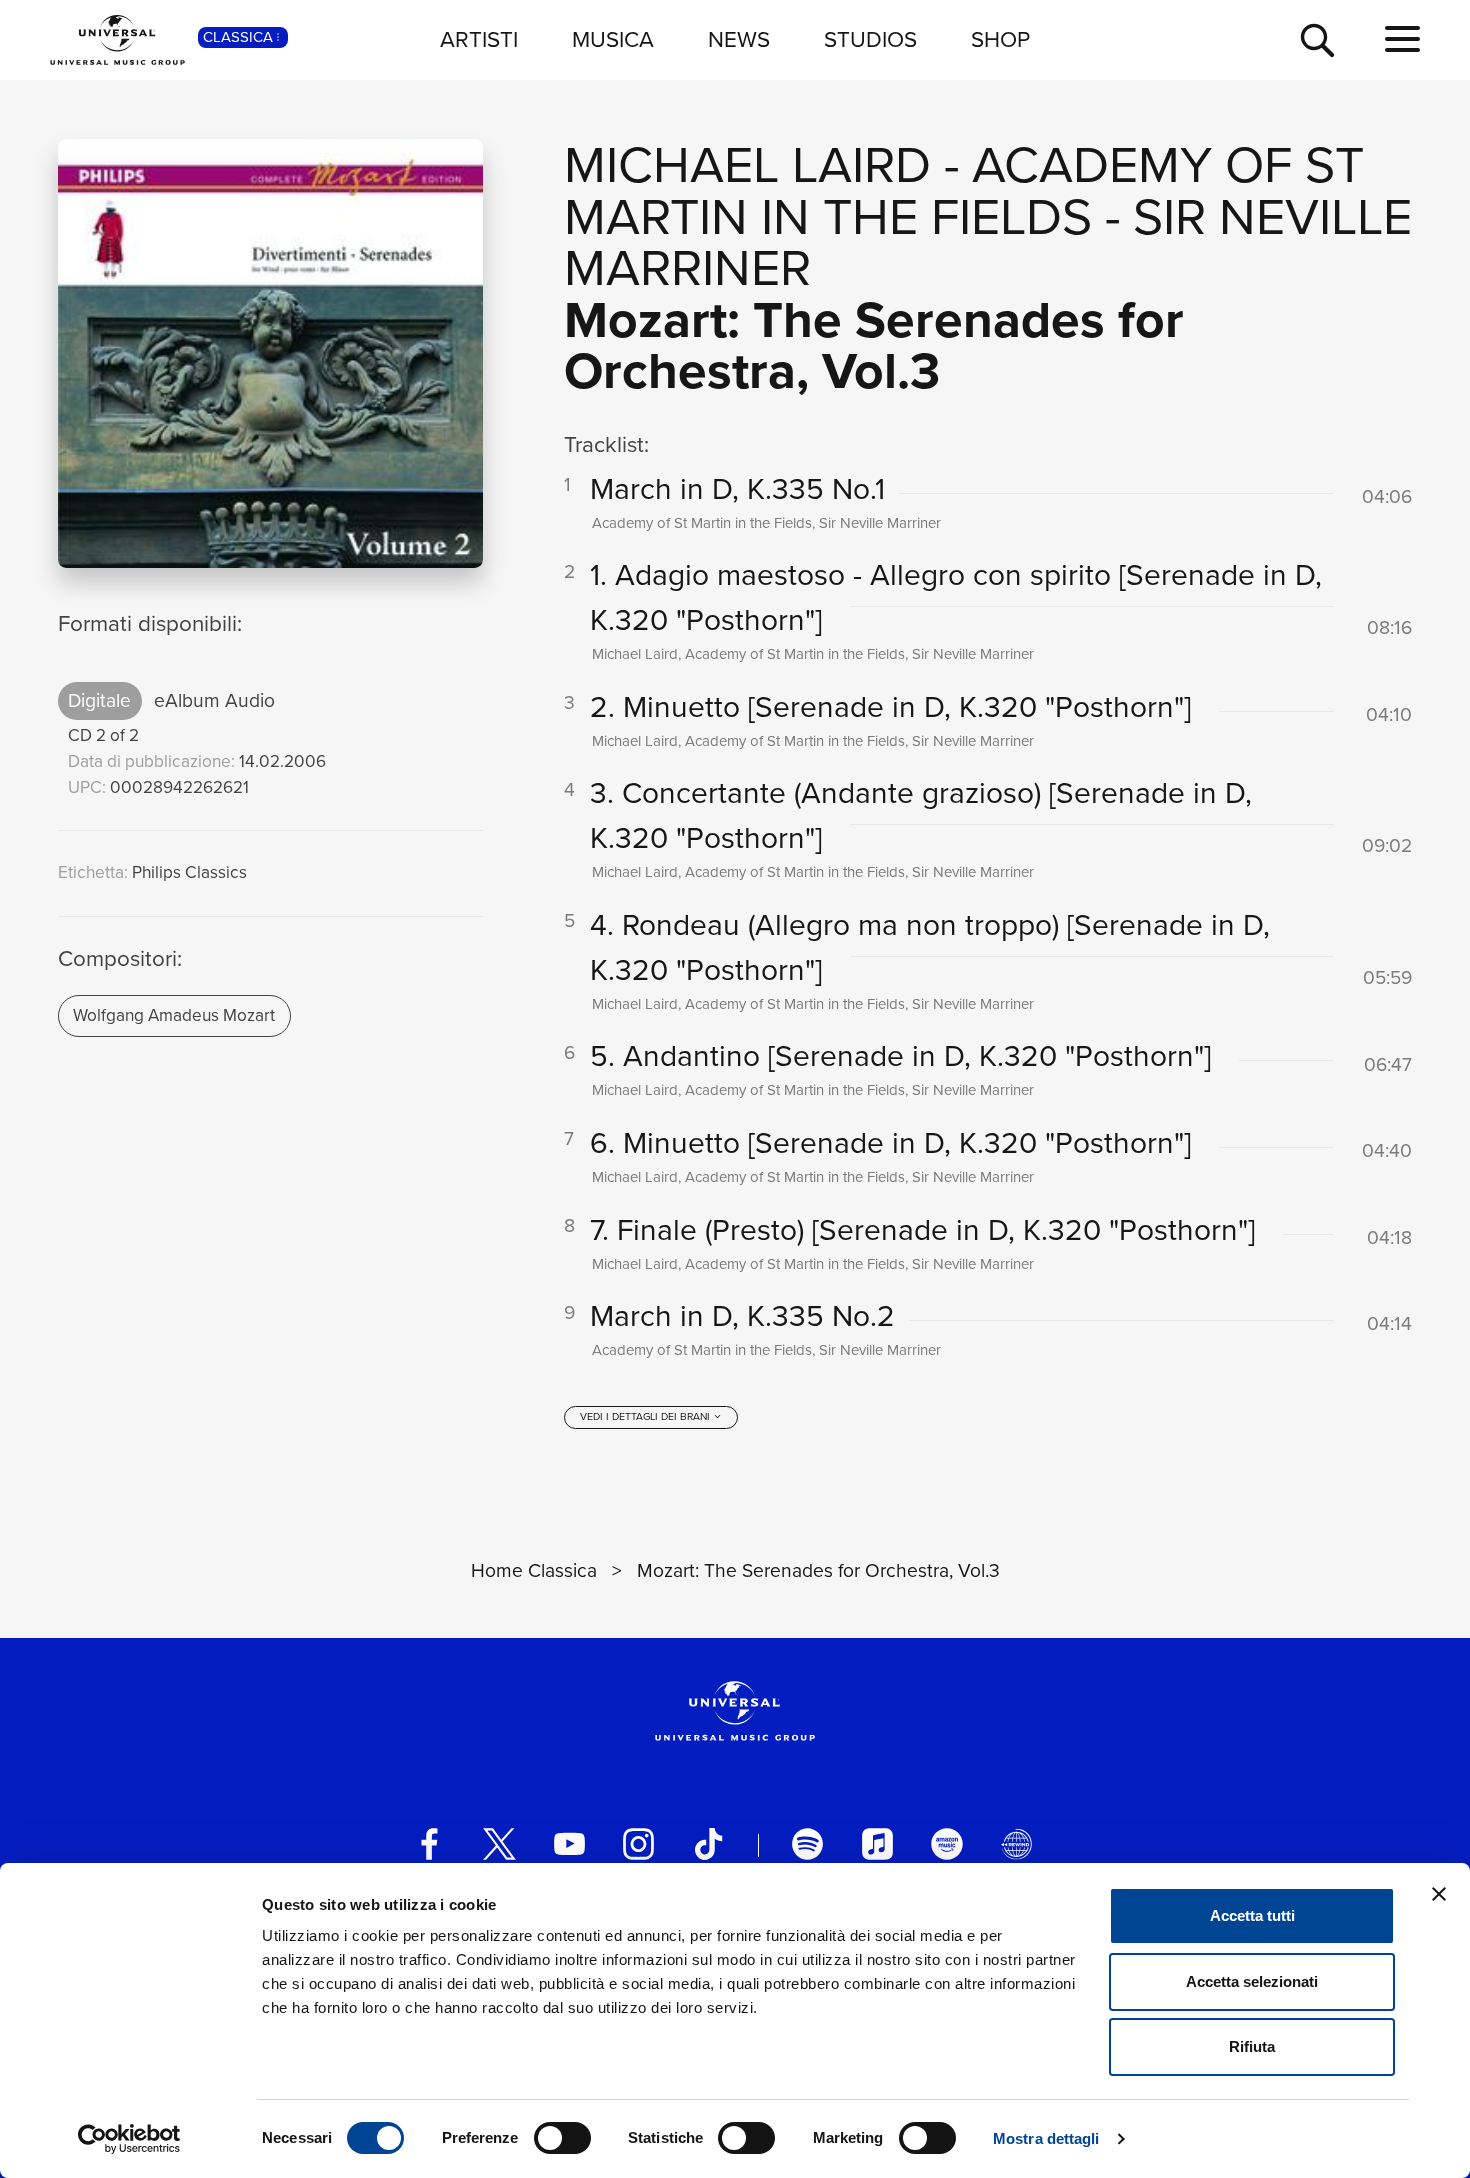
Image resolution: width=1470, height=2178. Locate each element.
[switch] (562, 2138)
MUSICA (613, 39)
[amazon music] (946, 1843)
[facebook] (429, 1843)
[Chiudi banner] (1439, 1894)
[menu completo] (1402, 40)
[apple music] (877, 1843)
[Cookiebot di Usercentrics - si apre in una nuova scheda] (129, 2139)
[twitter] (499, 1843)
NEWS (739, 39)
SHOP (1000, 39)
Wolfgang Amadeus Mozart (174, 1015)
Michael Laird (747, 164)
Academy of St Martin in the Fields (964, 190)
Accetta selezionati (1252, 1981)
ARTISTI (479, 39)
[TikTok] (708, 1843)
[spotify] (807, 1843)
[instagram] (638, 1843)
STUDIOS (870, 39)
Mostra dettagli (1046, 2138)
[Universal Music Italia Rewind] (1016, 1843)
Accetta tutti (1252, 1915)
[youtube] (569, 1843)
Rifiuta (1252, 2046)
